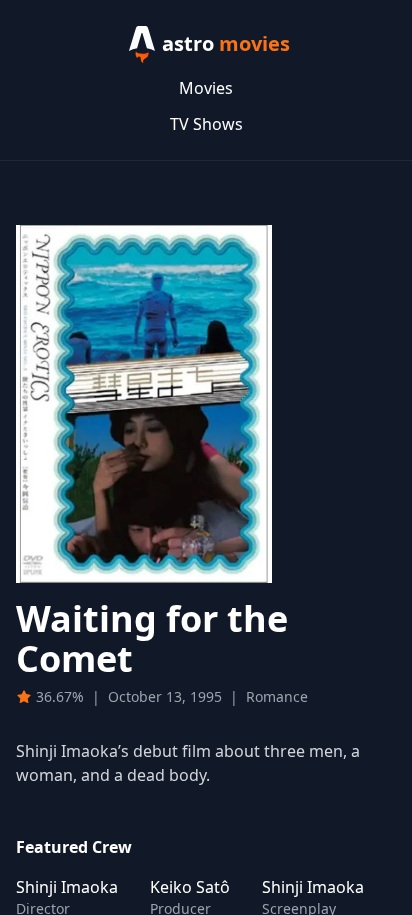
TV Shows (206, 124)
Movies (206, 88)
